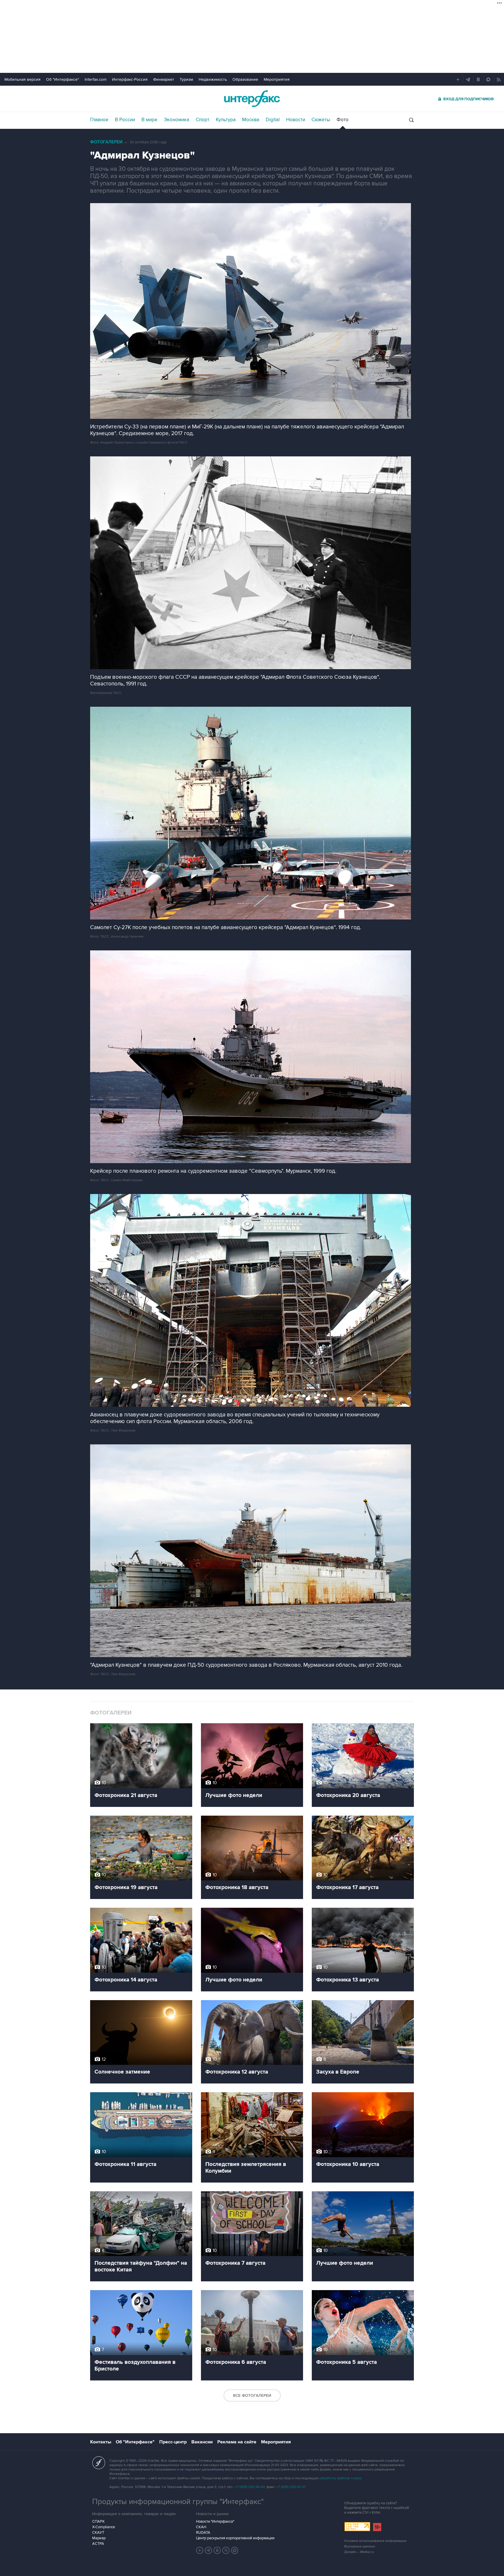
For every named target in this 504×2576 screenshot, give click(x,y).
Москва (251, 120)
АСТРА (98, 2544)
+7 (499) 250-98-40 (250, 2487)
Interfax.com (96, 79)
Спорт (203, 120)
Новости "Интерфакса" (215, 2522)
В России (125, 120)
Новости (296, 120)
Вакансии (202, 2442)
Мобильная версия (22, 79)
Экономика (177, 120)
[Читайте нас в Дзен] (200, 2550)
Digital (273, 120)
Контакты (101, 2442)
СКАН (201, 2527)
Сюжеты (321, 120)
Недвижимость (213, 79)
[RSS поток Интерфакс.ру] (226, 2550)
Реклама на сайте (237, 2442)
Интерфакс (252, 99)
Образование (245, 79)
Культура (226, 120)
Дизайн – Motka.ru (359, 2552)
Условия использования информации (375, 2541)
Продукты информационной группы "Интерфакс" (178, 2502)
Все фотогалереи (252, 2395)
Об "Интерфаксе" (63, 79)
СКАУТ (98, 2533)
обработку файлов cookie (340, 2478)
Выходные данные (360, 2546)
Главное (99, 120)
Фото (343, 120)
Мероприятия (277, 79)
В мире (149, 120)
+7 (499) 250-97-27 (291, 2487)
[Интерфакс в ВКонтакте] (217, 2550)
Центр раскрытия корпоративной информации (235, 2538)
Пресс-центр (173, 2442)
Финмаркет (164, 79)
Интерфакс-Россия (130, 79)
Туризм (186, 79)
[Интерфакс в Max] (235, 2550)
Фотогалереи (106, 142)
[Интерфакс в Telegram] (209, 2550)
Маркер (99, 2538)
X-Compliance (104, 2527)
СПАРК (98, 2522)
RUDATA (203, 2533)
